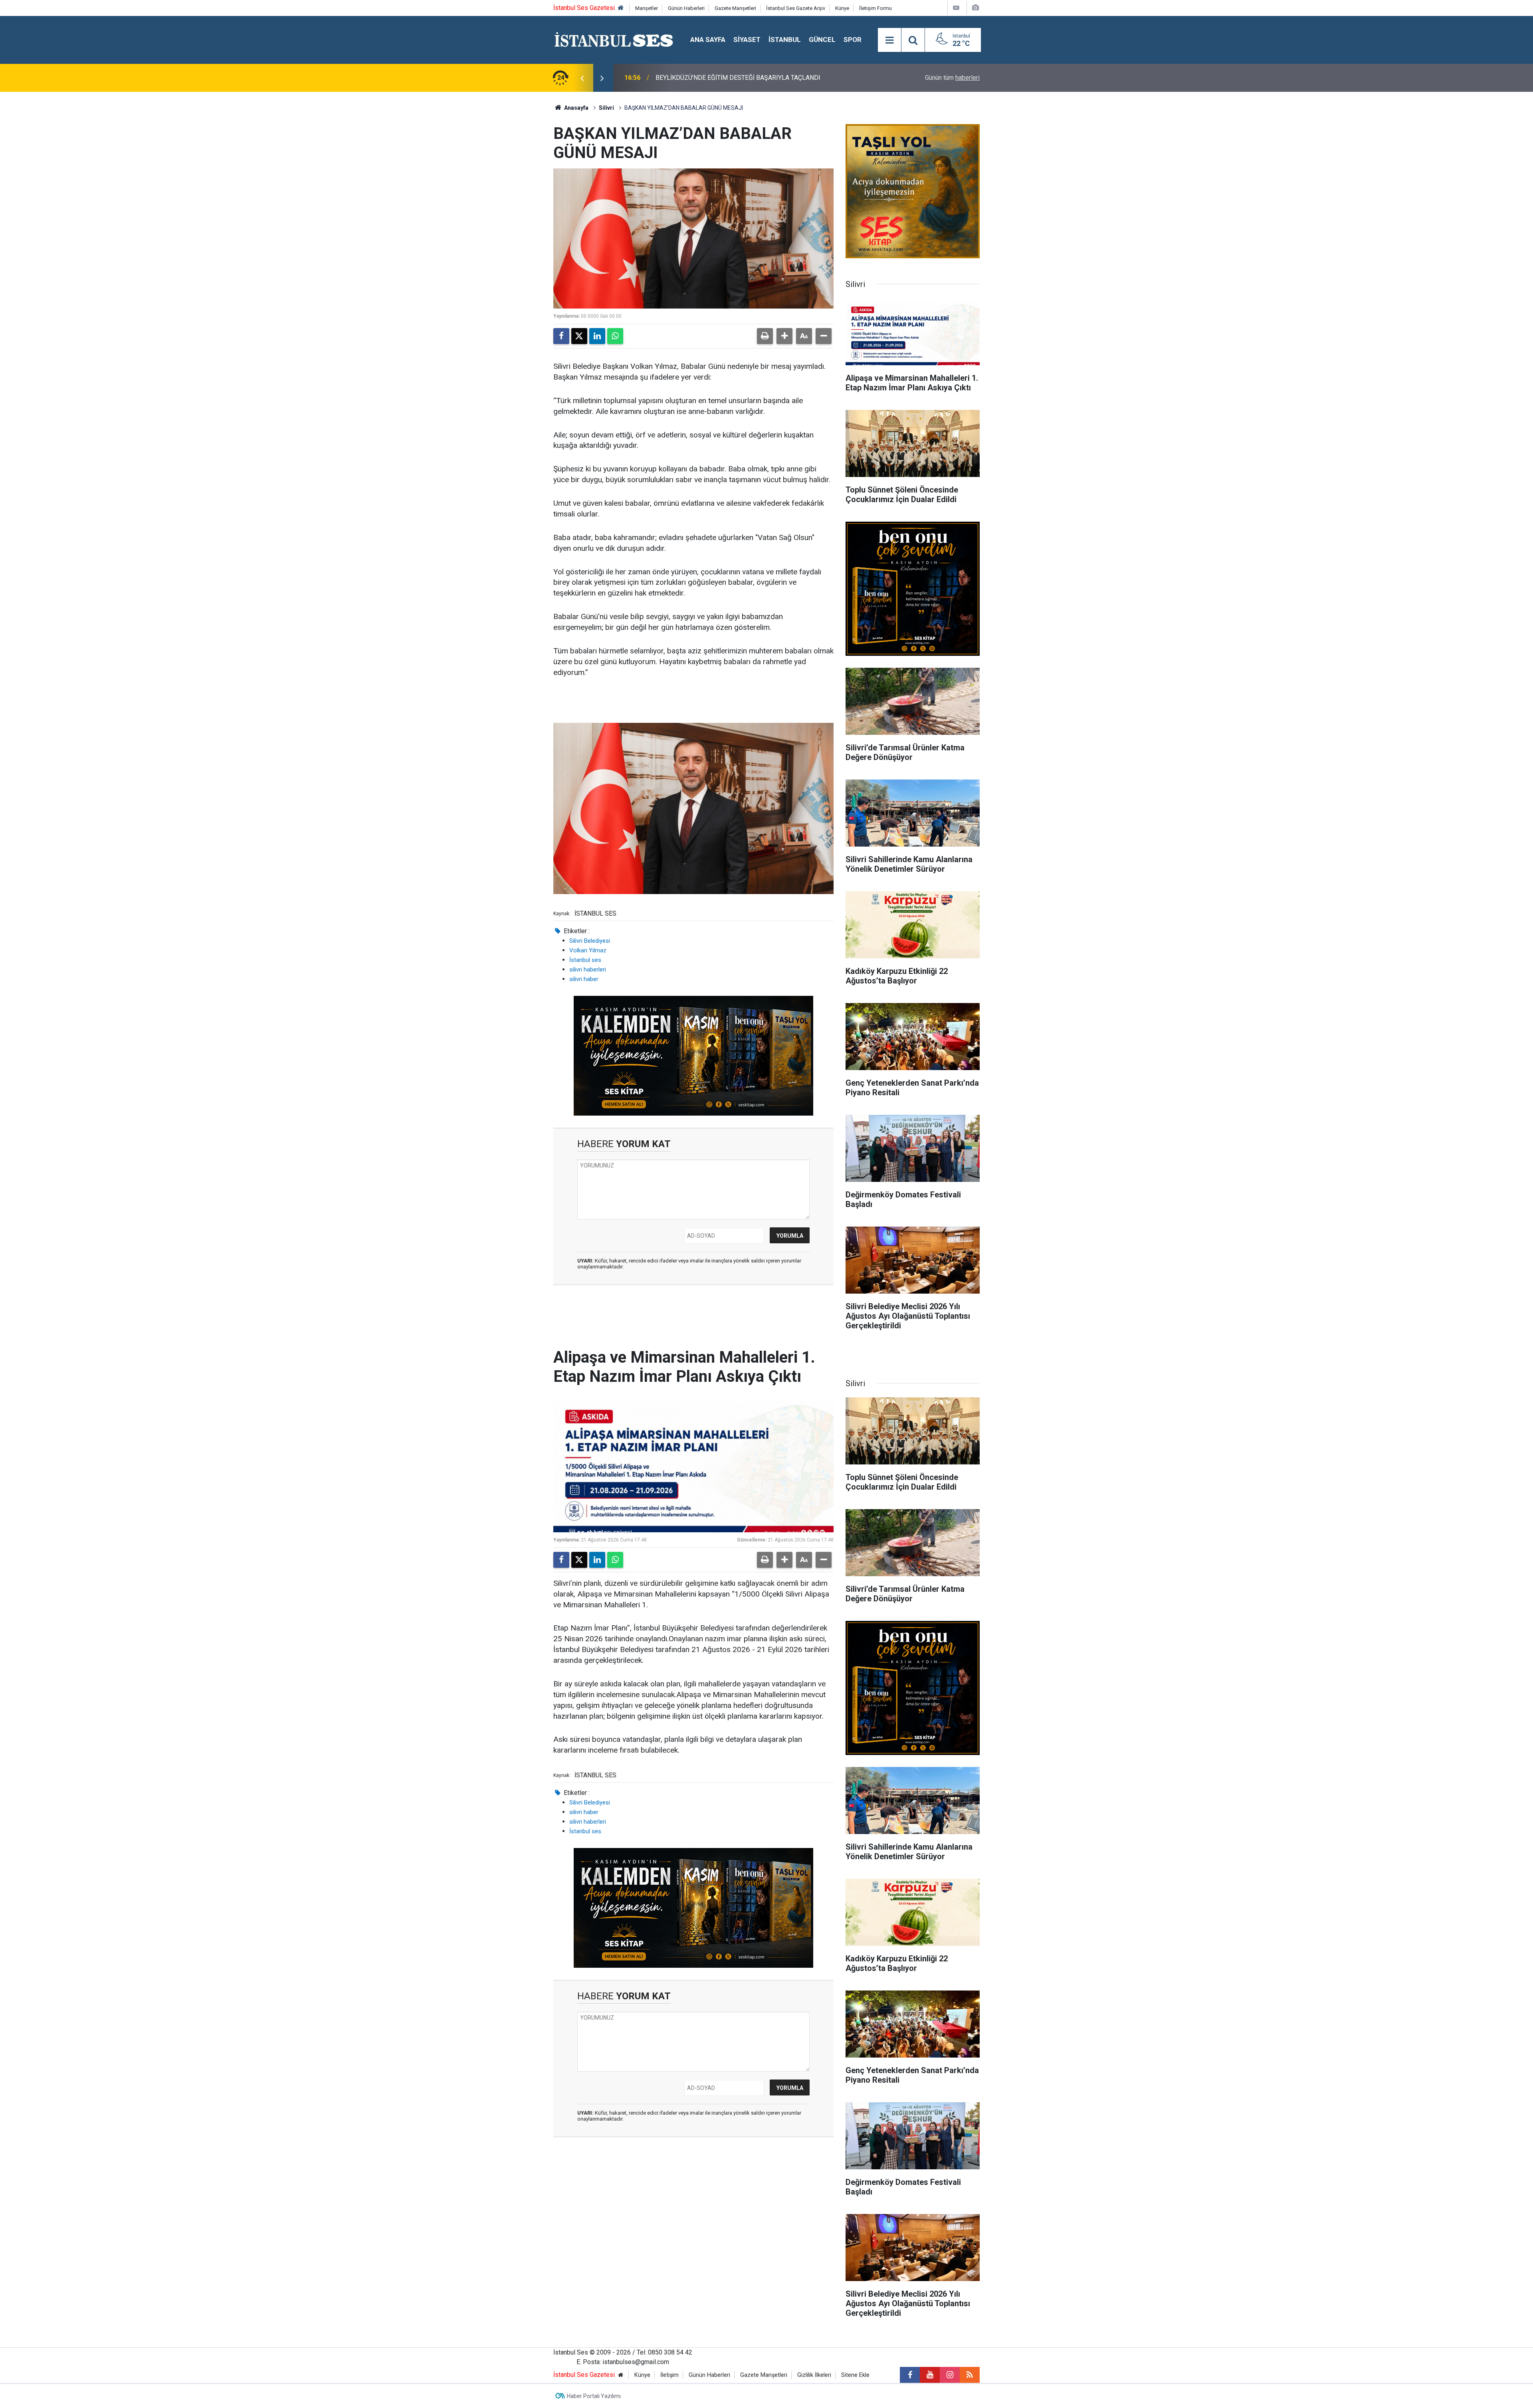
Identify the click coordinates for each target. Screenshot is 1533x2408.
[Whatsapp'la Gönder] (615, 336)
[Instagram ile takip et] (950, 2375)
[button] (784, 336)
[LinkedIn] (597, 336)
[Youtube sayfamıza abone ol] (930, 2375)
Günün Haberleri (686, 8)
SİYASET (747, 40)
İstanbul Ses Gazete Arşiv (796, 8)
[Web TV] (956, 8)
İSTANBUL (785, 40)
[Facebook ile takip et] (910, 2375)
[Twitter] (579, 336)
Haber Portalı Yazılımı (594, 2396)
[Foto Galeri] (975, 8)
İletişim (669, 2375)
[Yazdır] (765, 336)
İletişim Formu (875, 8)
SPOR (853, 40)
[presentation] (582, 78)
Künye (842, 8)
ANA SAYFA (708, 40)
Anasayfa (576, 108)
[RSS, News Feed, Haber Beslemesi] (970, 2375)
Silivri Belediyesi (590, 941)
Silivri (606, 108)
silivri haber (584, 979)
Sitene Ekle (855, 2375)
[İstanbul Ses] (614, 39)
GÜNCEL (822, 40)
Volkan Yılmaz (588, 950)
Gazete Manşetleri (735, 8)
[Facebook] (561, 336)
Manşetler (647, 8)
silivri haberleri (588, 970)
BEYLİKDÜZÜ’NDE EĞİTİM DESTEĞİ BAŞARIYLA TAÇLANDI (738, 78)
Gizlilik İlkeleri (814, 2375)
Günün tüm (952, 78)
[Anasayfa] (621, 8)
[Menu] (889, 40)
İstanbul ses (585, 960)
